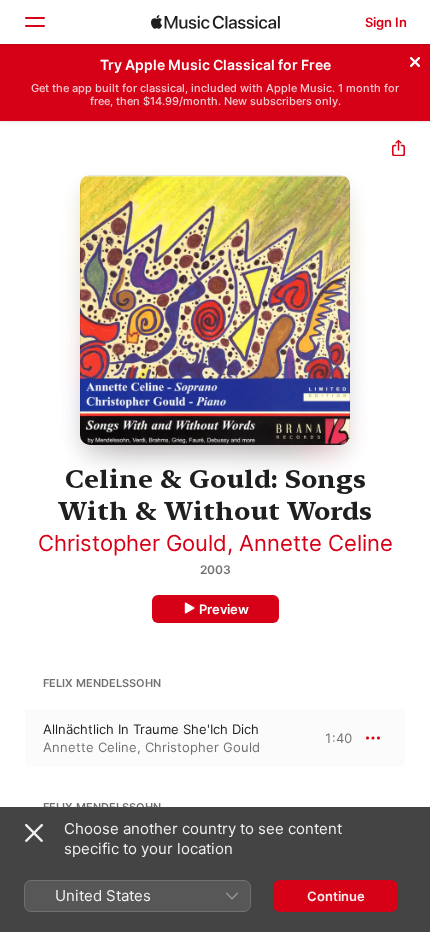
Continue (336, 896)
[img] (215, 22)
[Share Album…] (398, 150)
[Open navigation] (34, 22)
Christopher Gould (132, 543)
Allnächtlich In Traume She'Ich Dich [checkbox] (151, 729)
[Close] (415, 59)
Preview (224, 609)
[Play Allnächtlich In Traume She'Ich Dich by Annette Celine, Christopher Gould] (13, 738)
